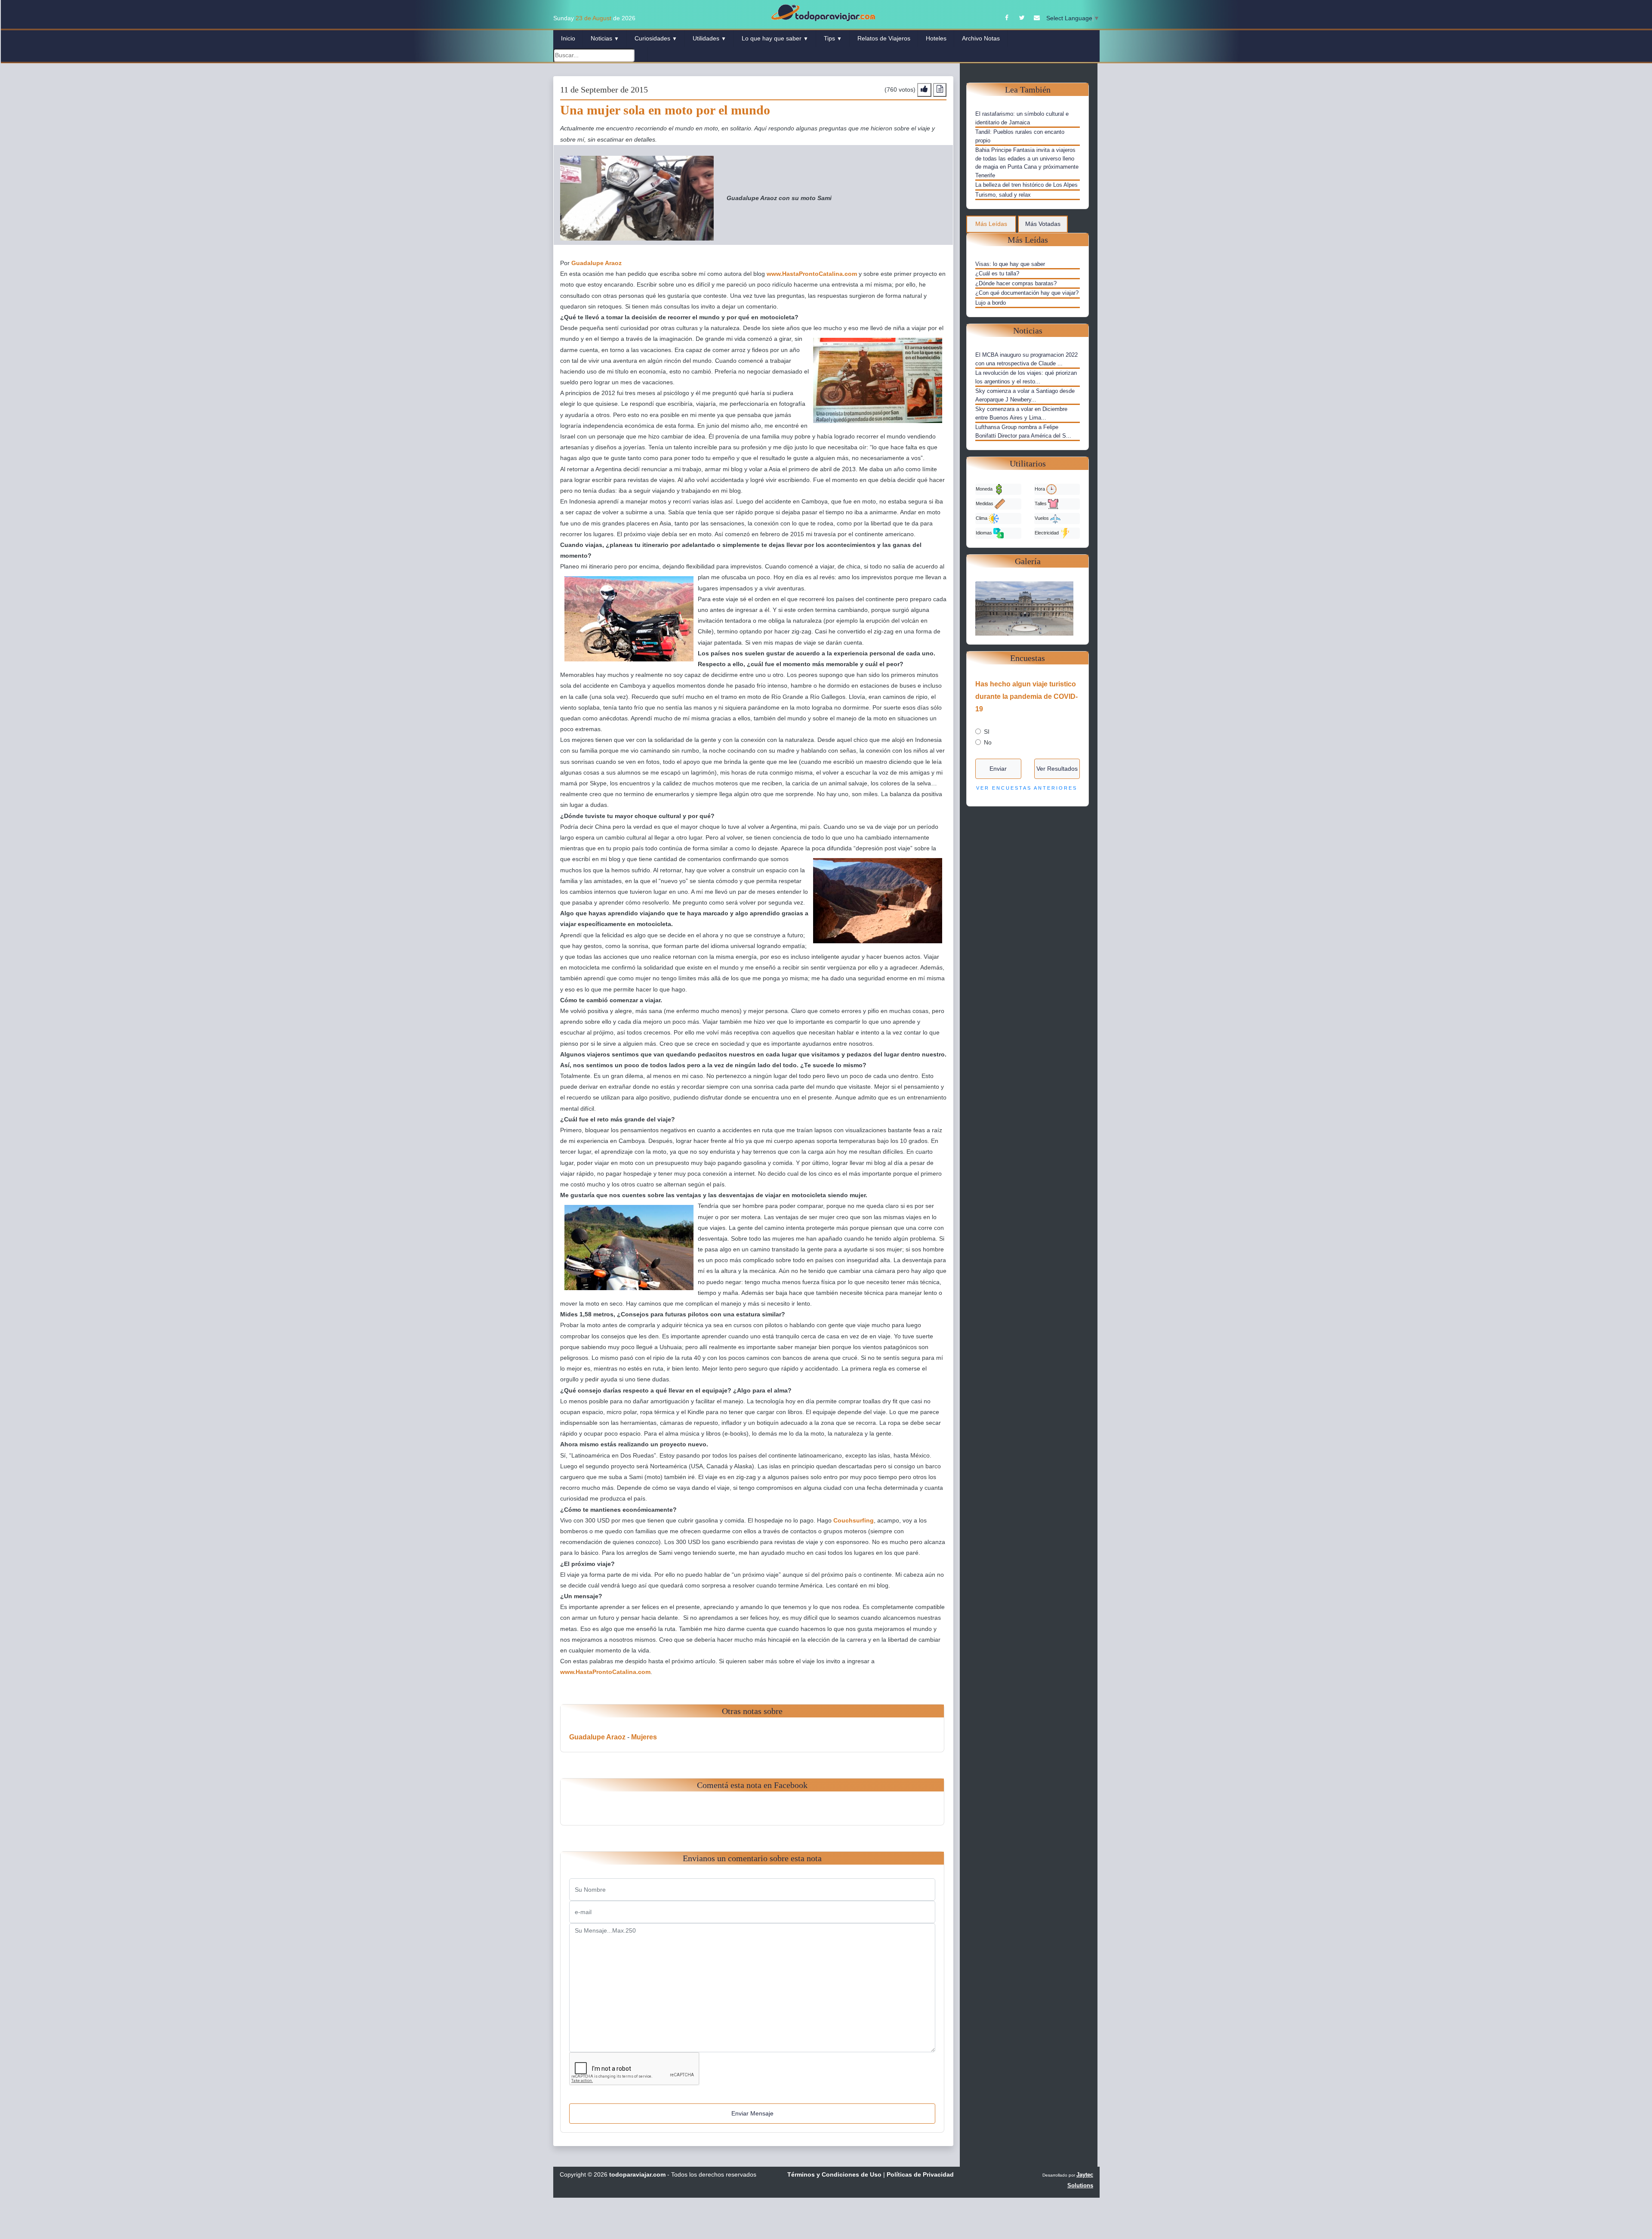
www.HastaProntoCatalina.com (812, 274)
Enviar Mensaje (752, 2113)
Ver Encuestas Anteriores (1027, 788)
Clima (982, 518)
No (988, 742)
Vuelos (1042, 518)
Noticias (605, 38)
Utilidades (709, 38)
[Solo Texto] (940, 90)
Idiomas (985, 533)
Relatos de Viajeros (884, 38)
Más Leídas (991, 224)
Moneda (985, 489)
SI (987, 732)
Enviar (998, 769)
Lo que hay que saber (775, 38)
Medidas (985, 503)
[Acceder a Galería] (1028, 608)
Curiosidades (656, 38)
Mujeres (644, 1737)
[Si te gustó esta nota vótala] (924, 90)
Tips (833, 38)
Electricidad (1047, 533)
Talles (1041, 503)
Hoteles (936, 38)
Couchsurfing (854, 1520)
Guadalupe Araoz (596, 263)
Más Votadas (1043, 224)
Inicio (568, 38)
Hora (1040, 489)
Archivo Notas (981, 38)
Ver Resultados (1057, 769)
